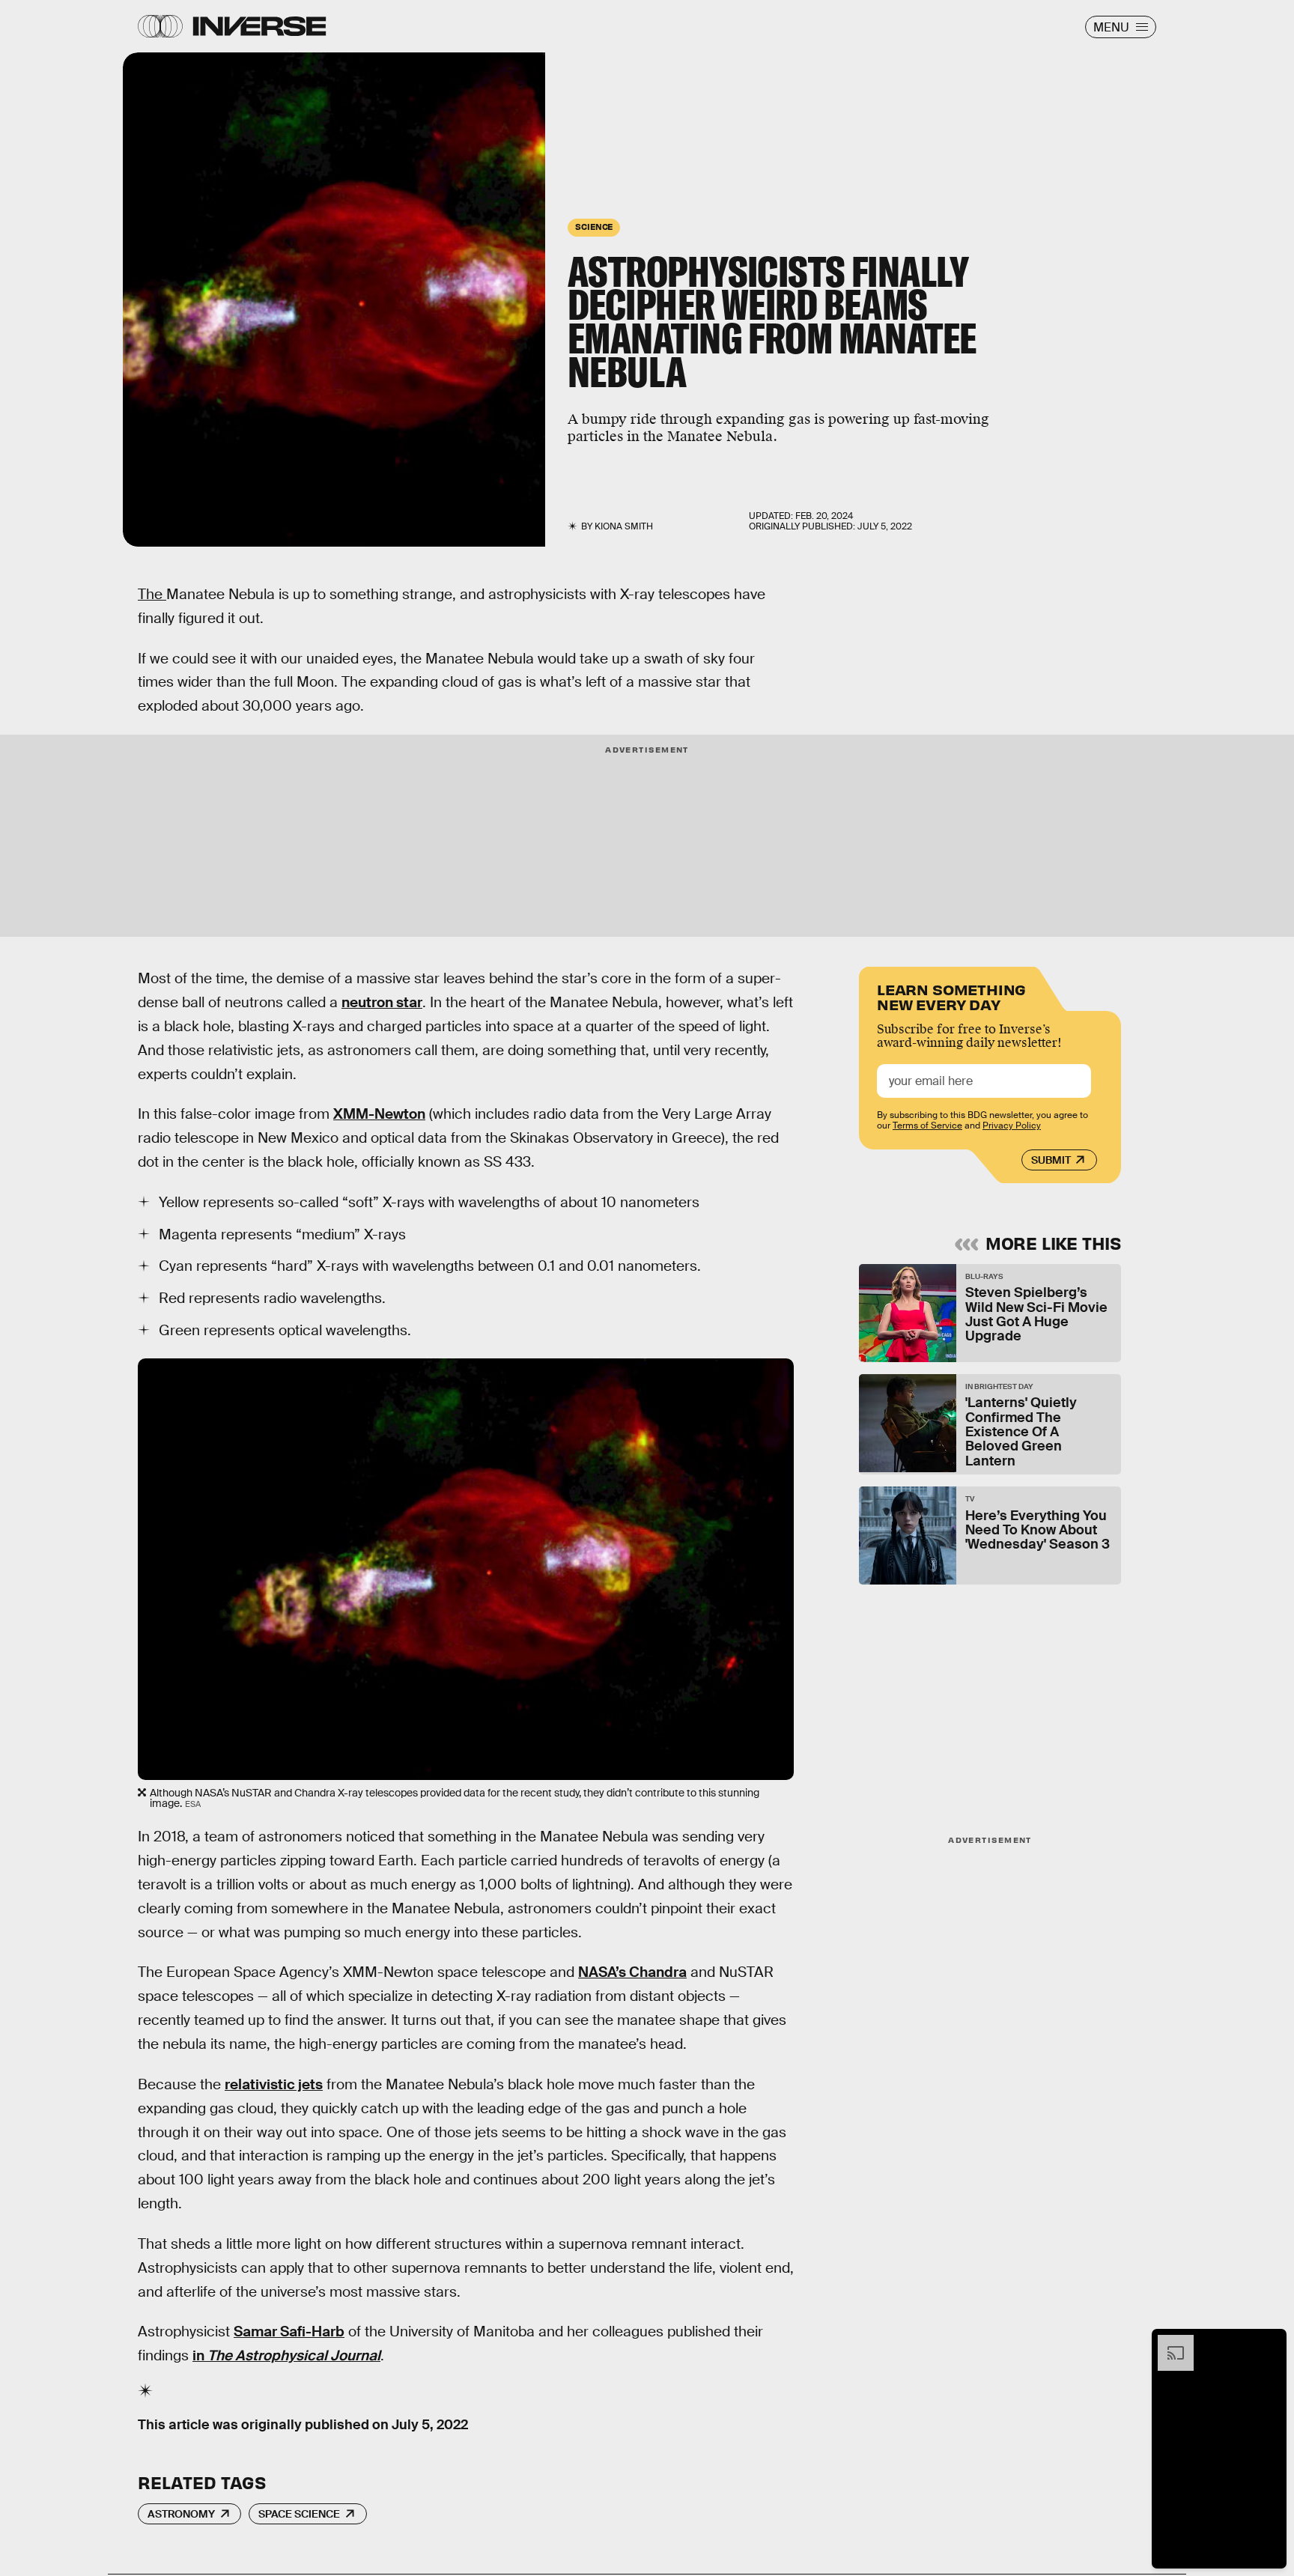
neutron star (382, 1002)
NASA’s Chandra (632, 1972)
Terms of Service (927, 1126)
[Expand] (1168, 2342)
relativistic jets (274, 2084)
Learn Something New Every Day (951, 996)
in (286, 2355)
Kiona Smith (624, 526)
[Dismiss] (1270, 2342)
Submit (1051, 1160)
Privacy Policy (1012, 1126)
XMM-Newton (379, 1114)
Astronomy (181, 2514)
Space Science (299, 2514)
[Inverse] (259, 26)
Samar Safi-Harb (289, 2332)
